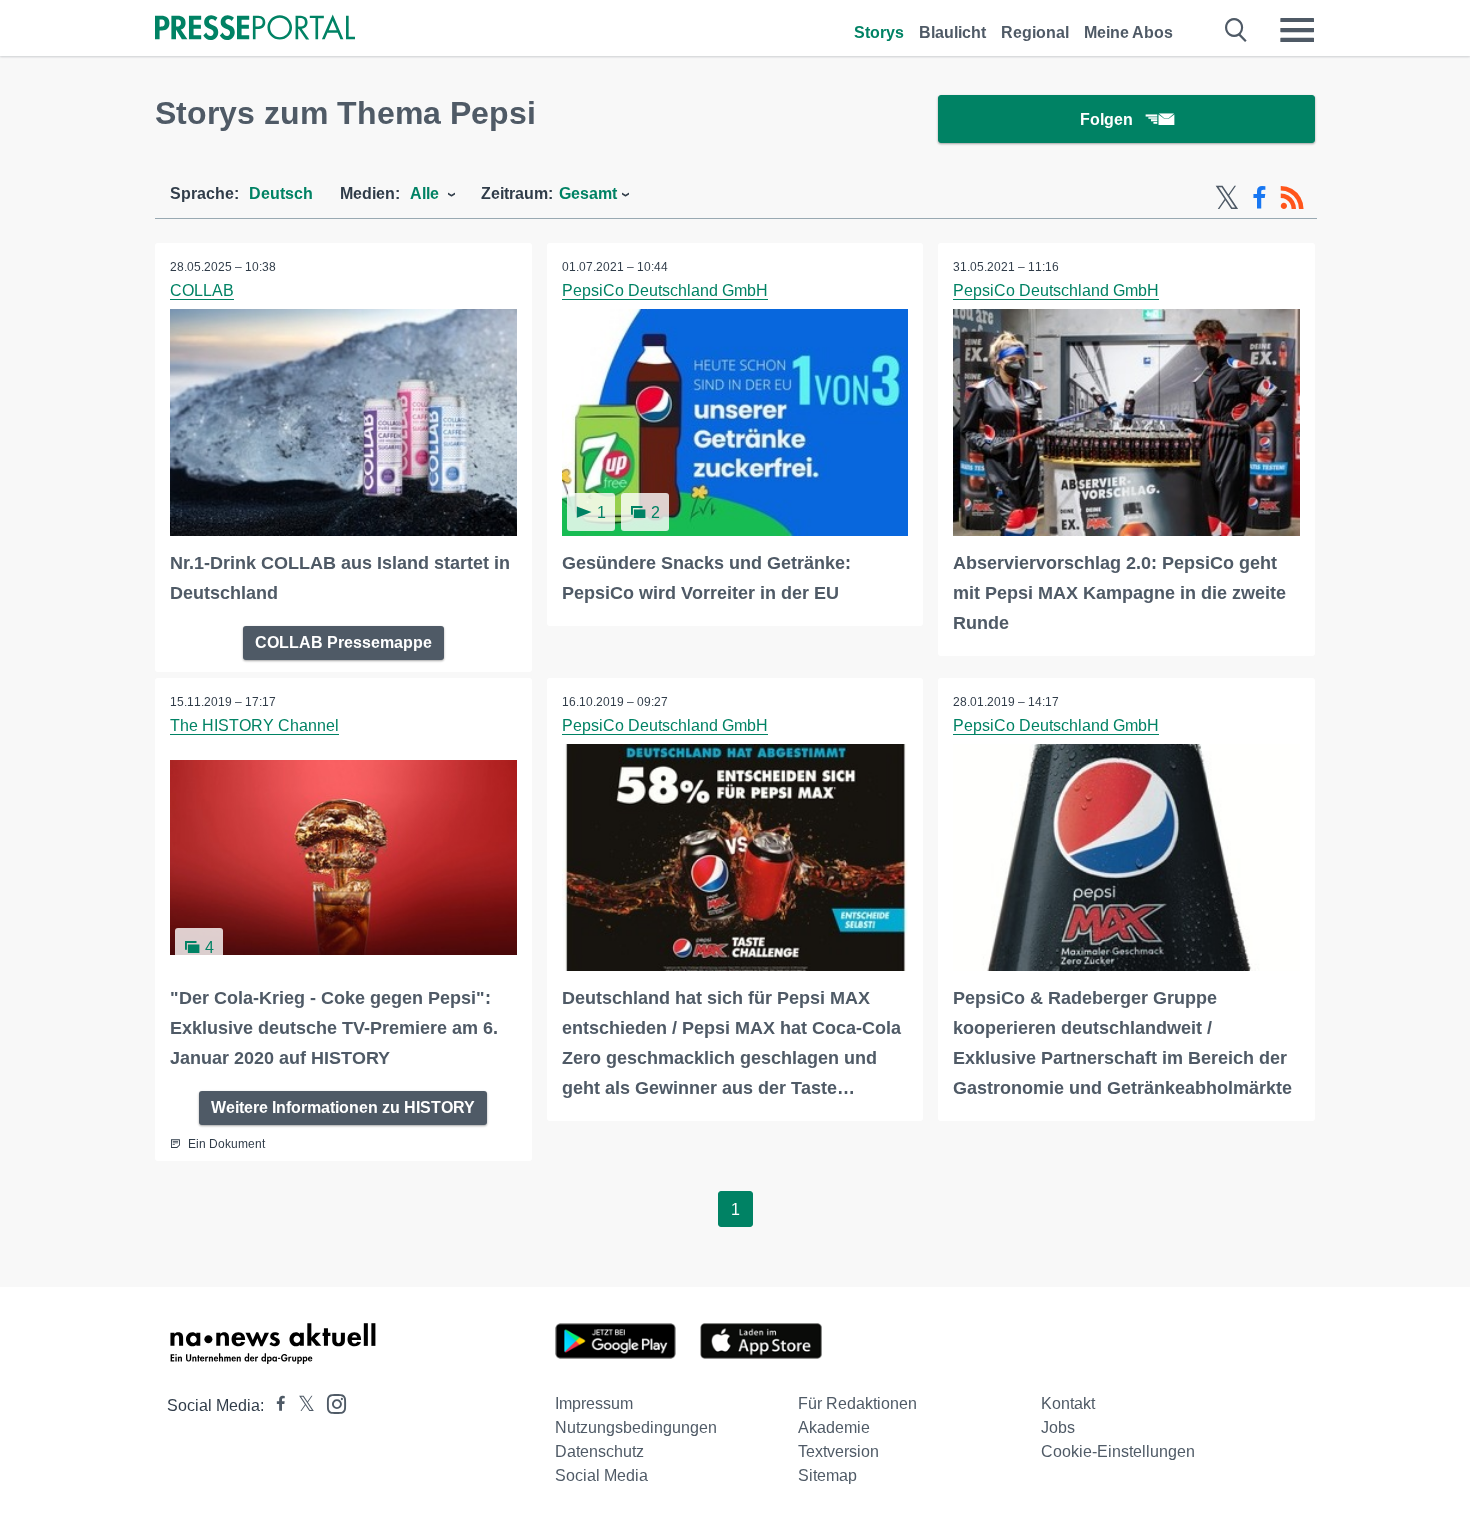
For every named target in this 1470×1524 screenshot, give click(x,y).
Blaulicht (952, 32)
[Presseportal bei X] (300, 1405)
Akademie (834, 1427)
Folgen (1106, 119)
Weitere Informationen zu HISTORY (343, 1107)
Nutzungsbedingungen (636, 1427)
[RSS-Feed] (1292, 198)
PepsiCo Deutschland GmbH (665, 290)
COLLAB (202, 290)
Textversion (838, 1451)
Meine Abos (1128, 32)
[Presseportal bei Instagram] (330, 1402)
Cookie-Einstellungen (1118, 1451)
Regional (1035, 32)
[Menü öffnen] (1297, 30)
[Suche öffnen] (1236, 30)
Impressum (594, 1403)
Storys (879, 32)
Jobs (1058, 1427)
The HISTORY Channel (254, 725)
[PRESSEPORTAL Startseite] (255, 29)
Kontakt (1068, 1403)
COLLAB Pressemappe (343, 642)
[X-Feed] (1227, 198)
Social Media (601, 1475)
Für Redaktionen (857, 1403)
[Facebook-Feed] (1259, 198)
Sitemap (827, 1475)
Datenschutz (599, 1451)
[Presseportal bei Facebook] (275, 1405)
